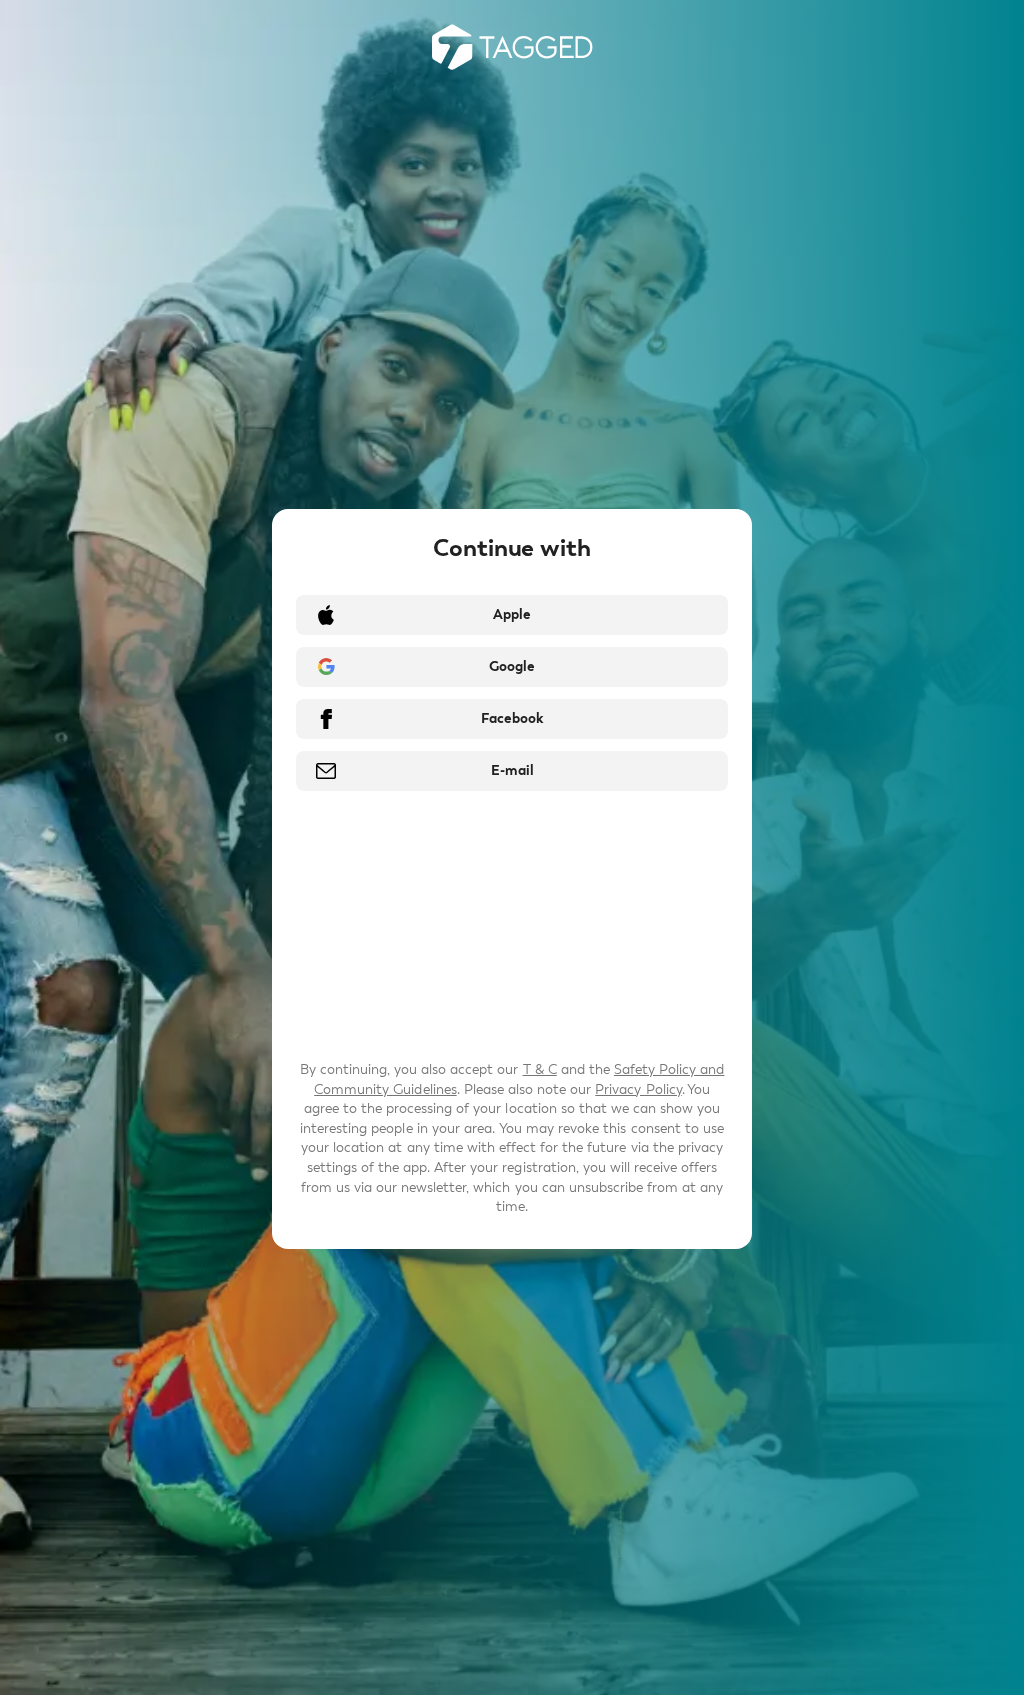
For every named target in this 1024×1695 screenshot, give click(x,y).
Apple (512, 614)
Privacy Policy (638, 1089)
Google (512, 666)
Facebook (512, 718)
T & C (540, 1069)
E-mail (512, 770)
